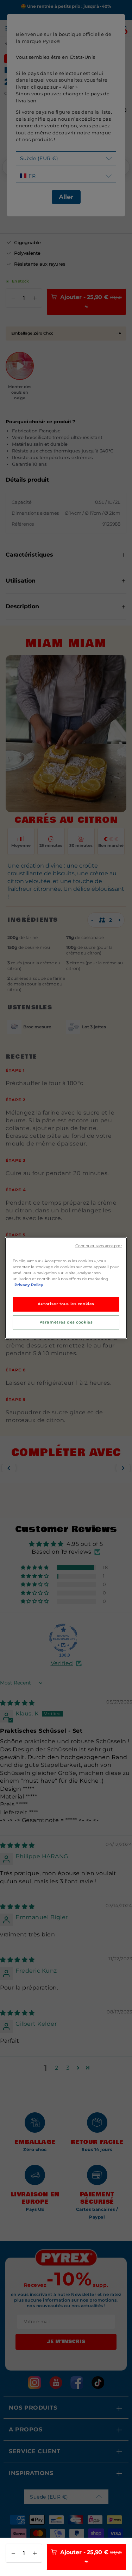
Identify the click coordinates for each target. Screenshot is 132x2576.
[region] (66, 1288)
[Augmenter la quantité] (35, 2553)
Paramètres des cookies (66, 1322)
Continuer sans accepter (99, 1246)
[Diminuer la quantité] (13, 2553)
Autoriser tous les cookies (66, 1304)
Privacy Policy (29, 1285)
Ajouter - (90, 2556)
